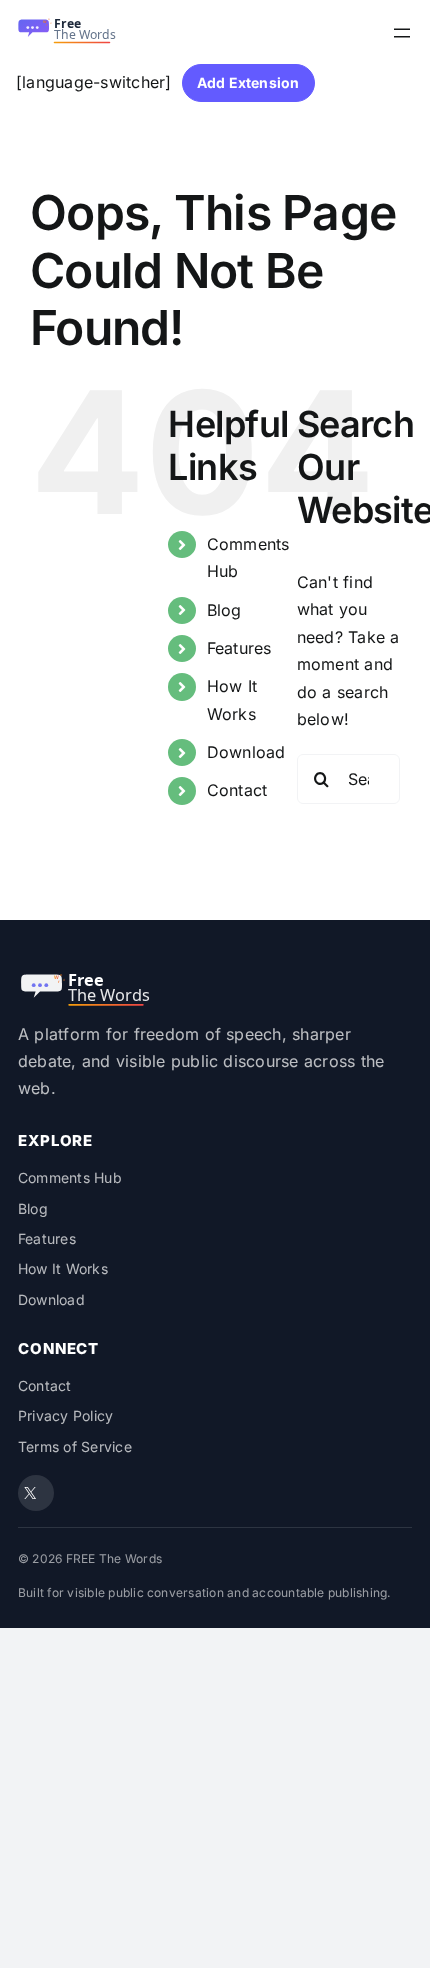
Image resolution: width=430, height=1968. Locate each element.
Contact (237, 790)
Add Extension (248, 82)
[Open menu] (402, 33)
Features (239, 648)
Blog (224, 610)
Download (246, 752)
